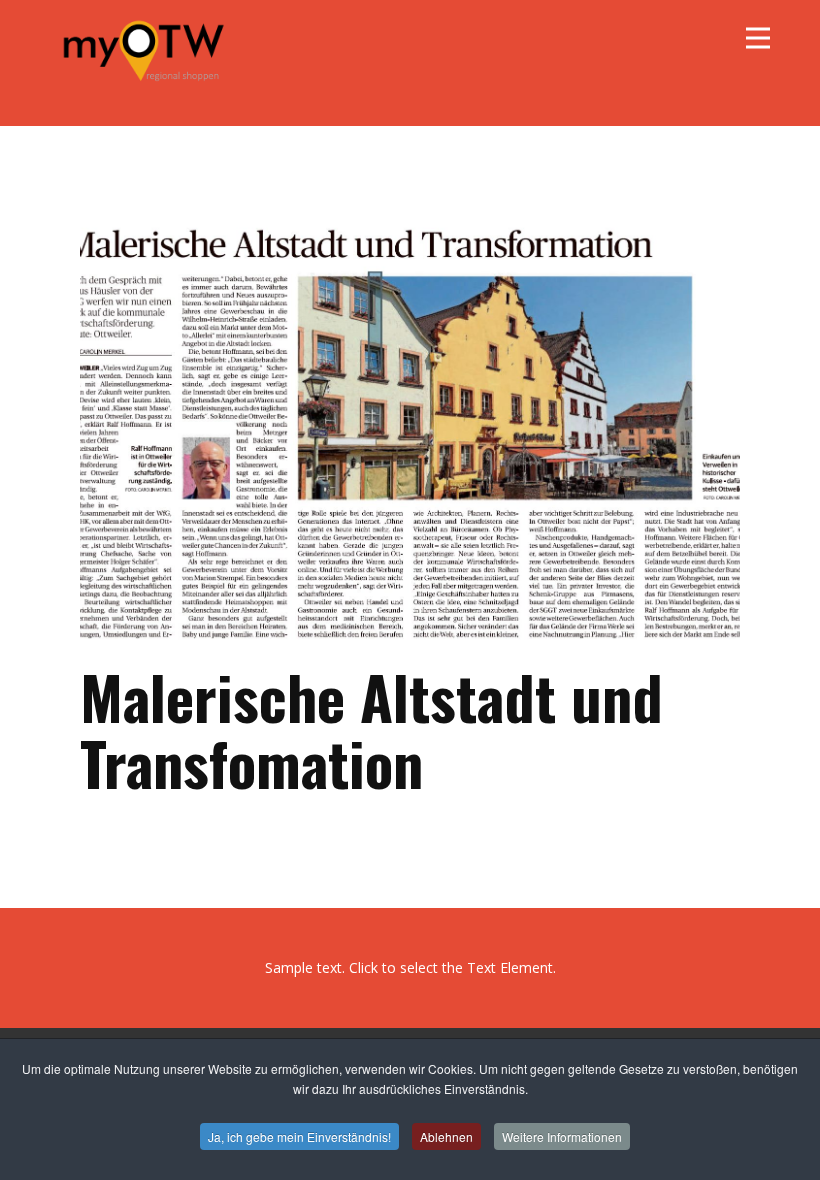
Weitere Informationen (562, 1136)
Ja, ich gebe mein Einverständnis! (299, 1136)
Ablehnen (446, 1136)
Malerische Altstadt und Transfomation (371, 728)
